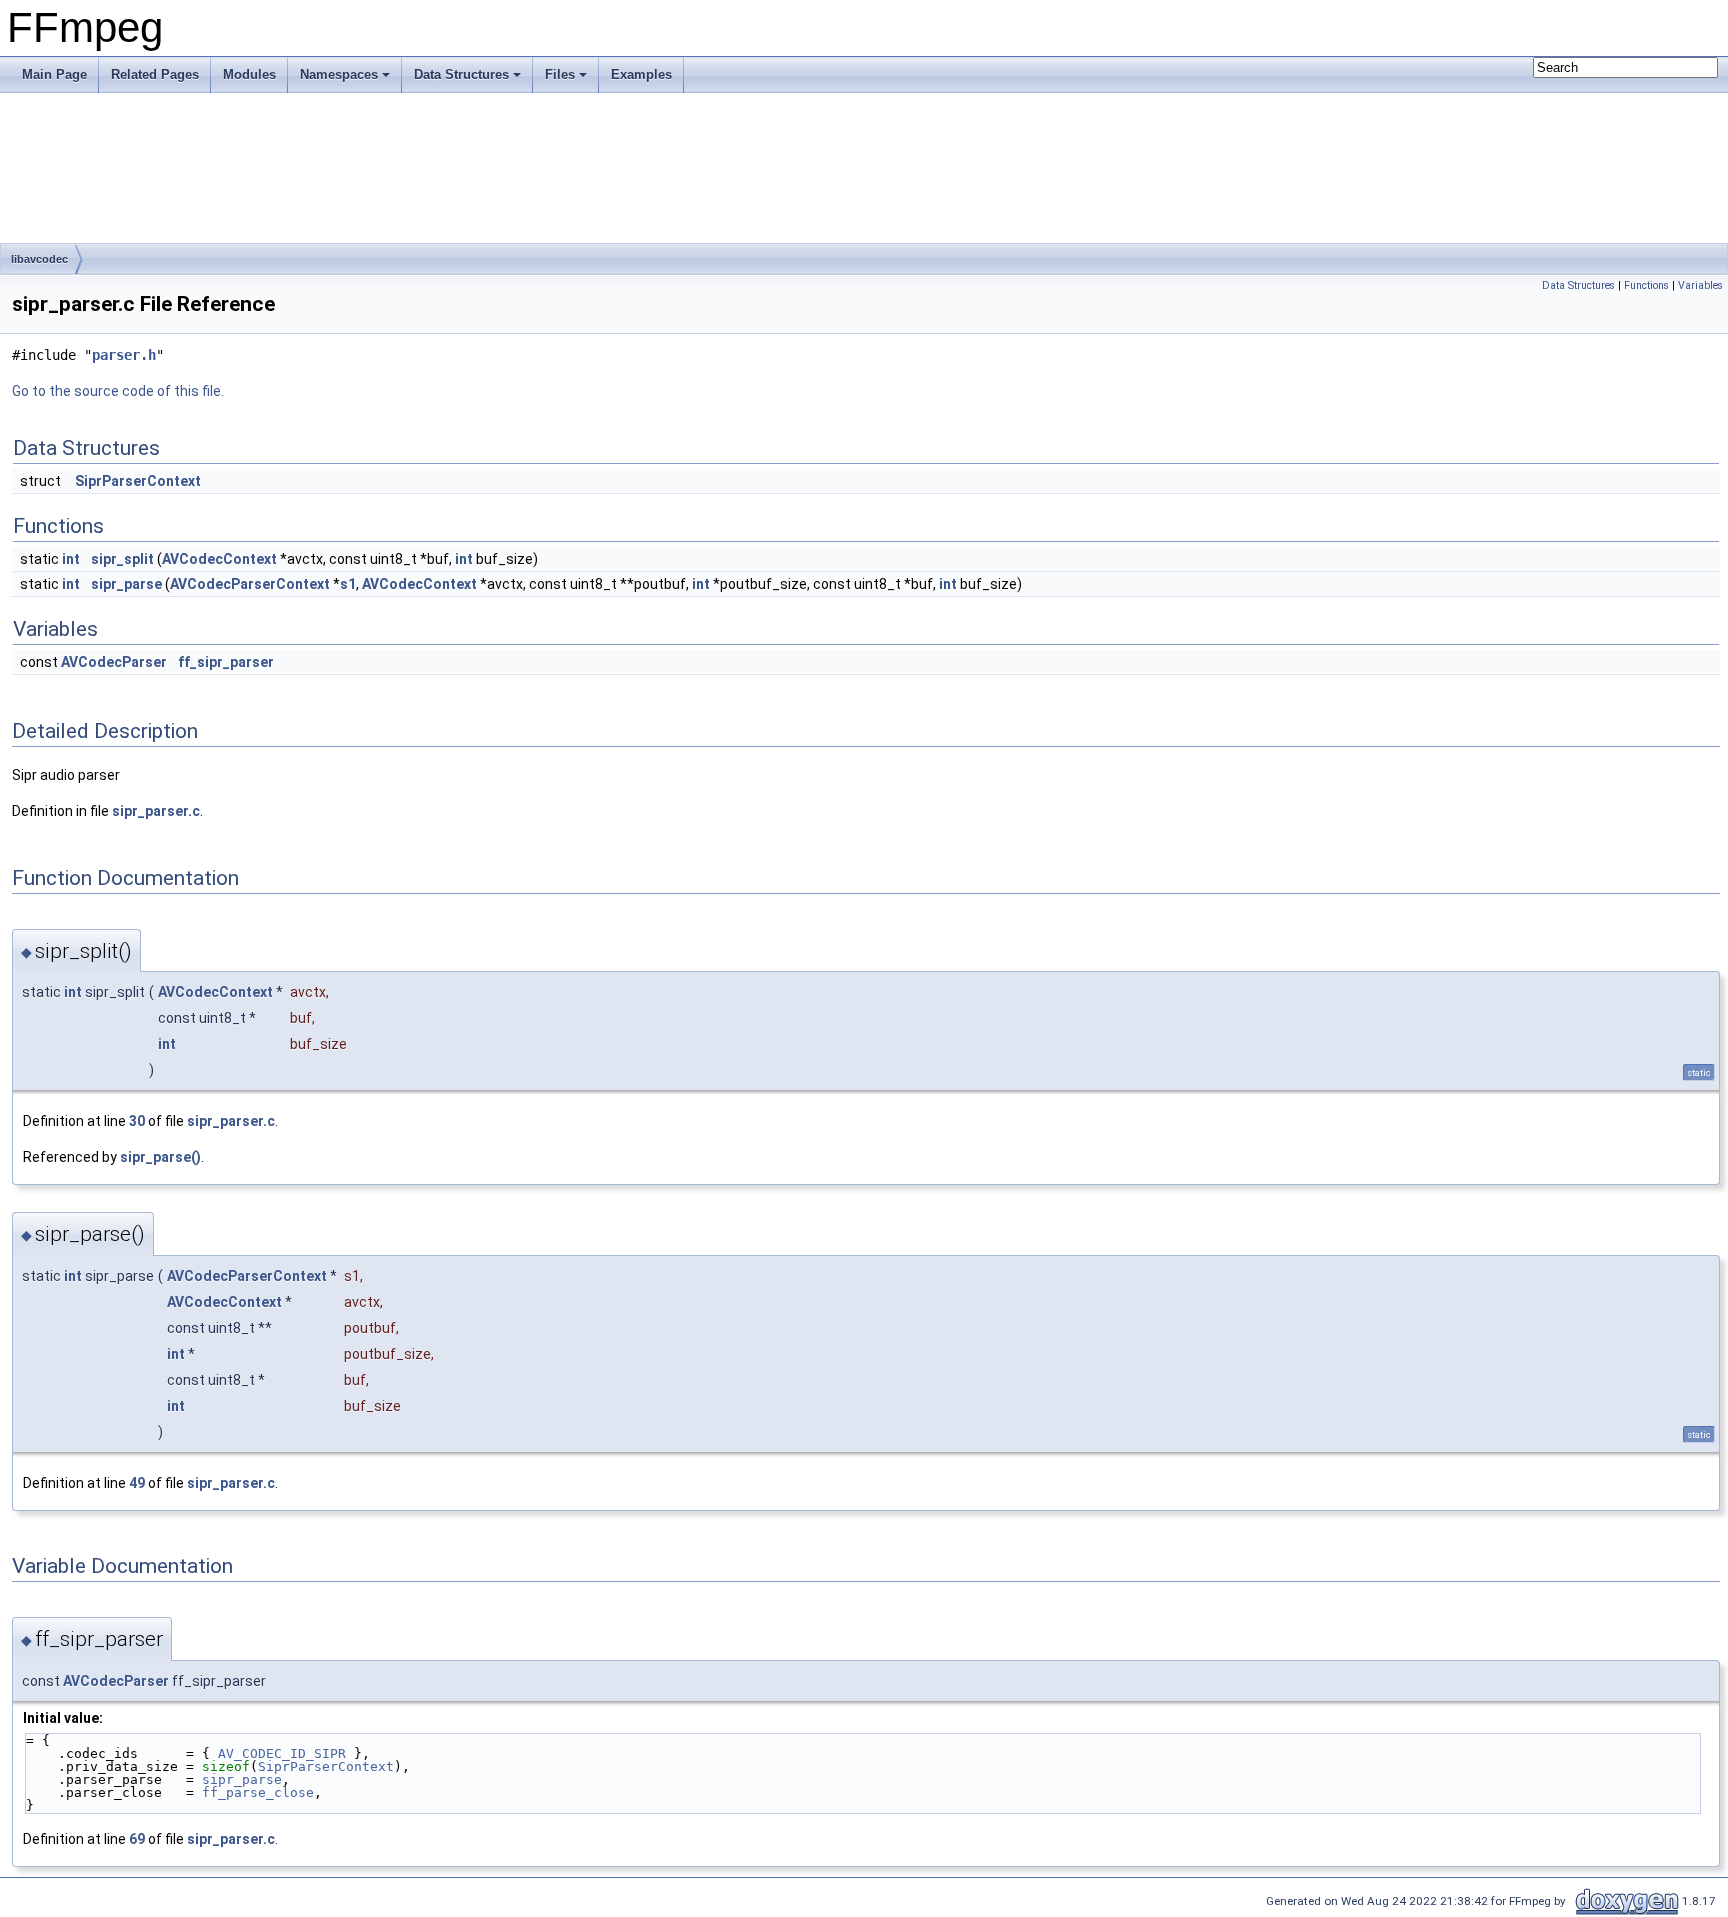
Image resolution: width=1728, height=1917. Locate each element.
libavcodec (39, 259)
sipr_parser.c (156, 811)
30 (137, 1121)
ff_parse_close (258, 1792)
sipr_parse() (160, 1157)
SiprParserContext (138, 481)
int (71, 559)
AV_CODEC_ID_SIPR (282, 1753)
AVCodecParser (114, 662)
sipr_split (122, 559)
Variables (1700, 285)
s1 (348, 584)
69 (137, 1839)
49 (137, 1483)
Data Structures (461, 74)
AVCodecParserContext (250, 584)
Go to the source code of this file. (118, 391)
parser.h (124, 355)
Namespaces (339, 74)
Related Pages (155, 74)
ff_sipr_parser (226, 662)
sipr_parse (126, 584)
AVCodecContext (219, 559)
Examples (641, 74)
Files (560, 74)
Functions (1646, 285)
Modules (249, 74)
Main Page (54, 74)
